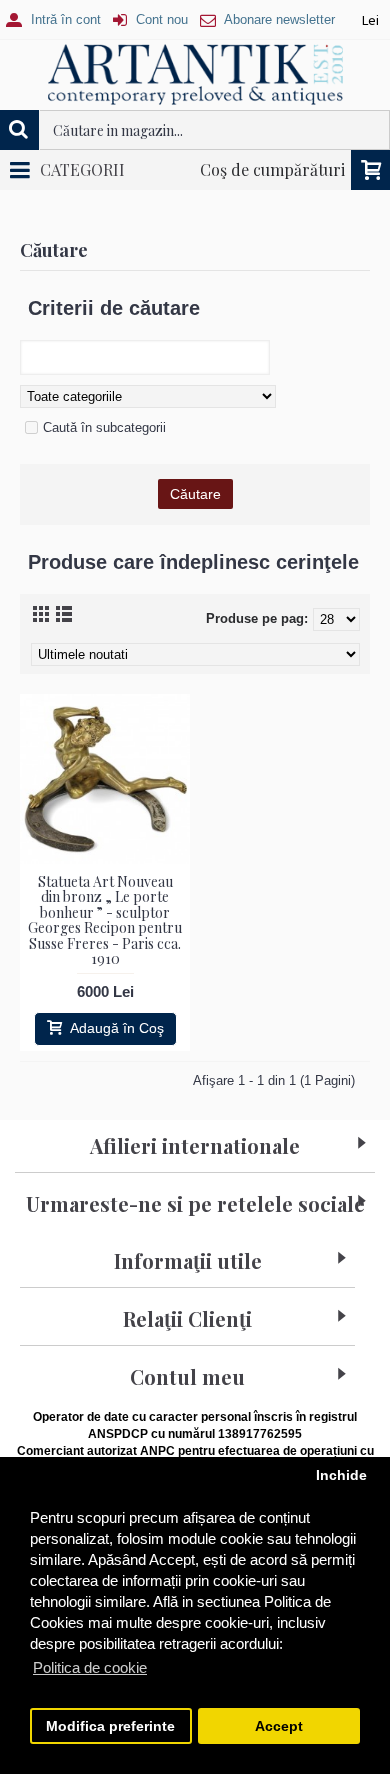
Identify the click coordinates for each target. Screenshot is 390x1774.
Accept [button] (279, 1726)
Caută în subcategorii (104, 427)
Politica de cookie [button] (90, 1667)
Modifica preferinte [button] (110, 1726)
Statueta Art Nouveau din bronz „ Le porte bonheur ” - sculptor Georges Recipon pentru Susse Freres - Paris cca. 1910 (105, 920)
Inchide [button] (341, 1475)
